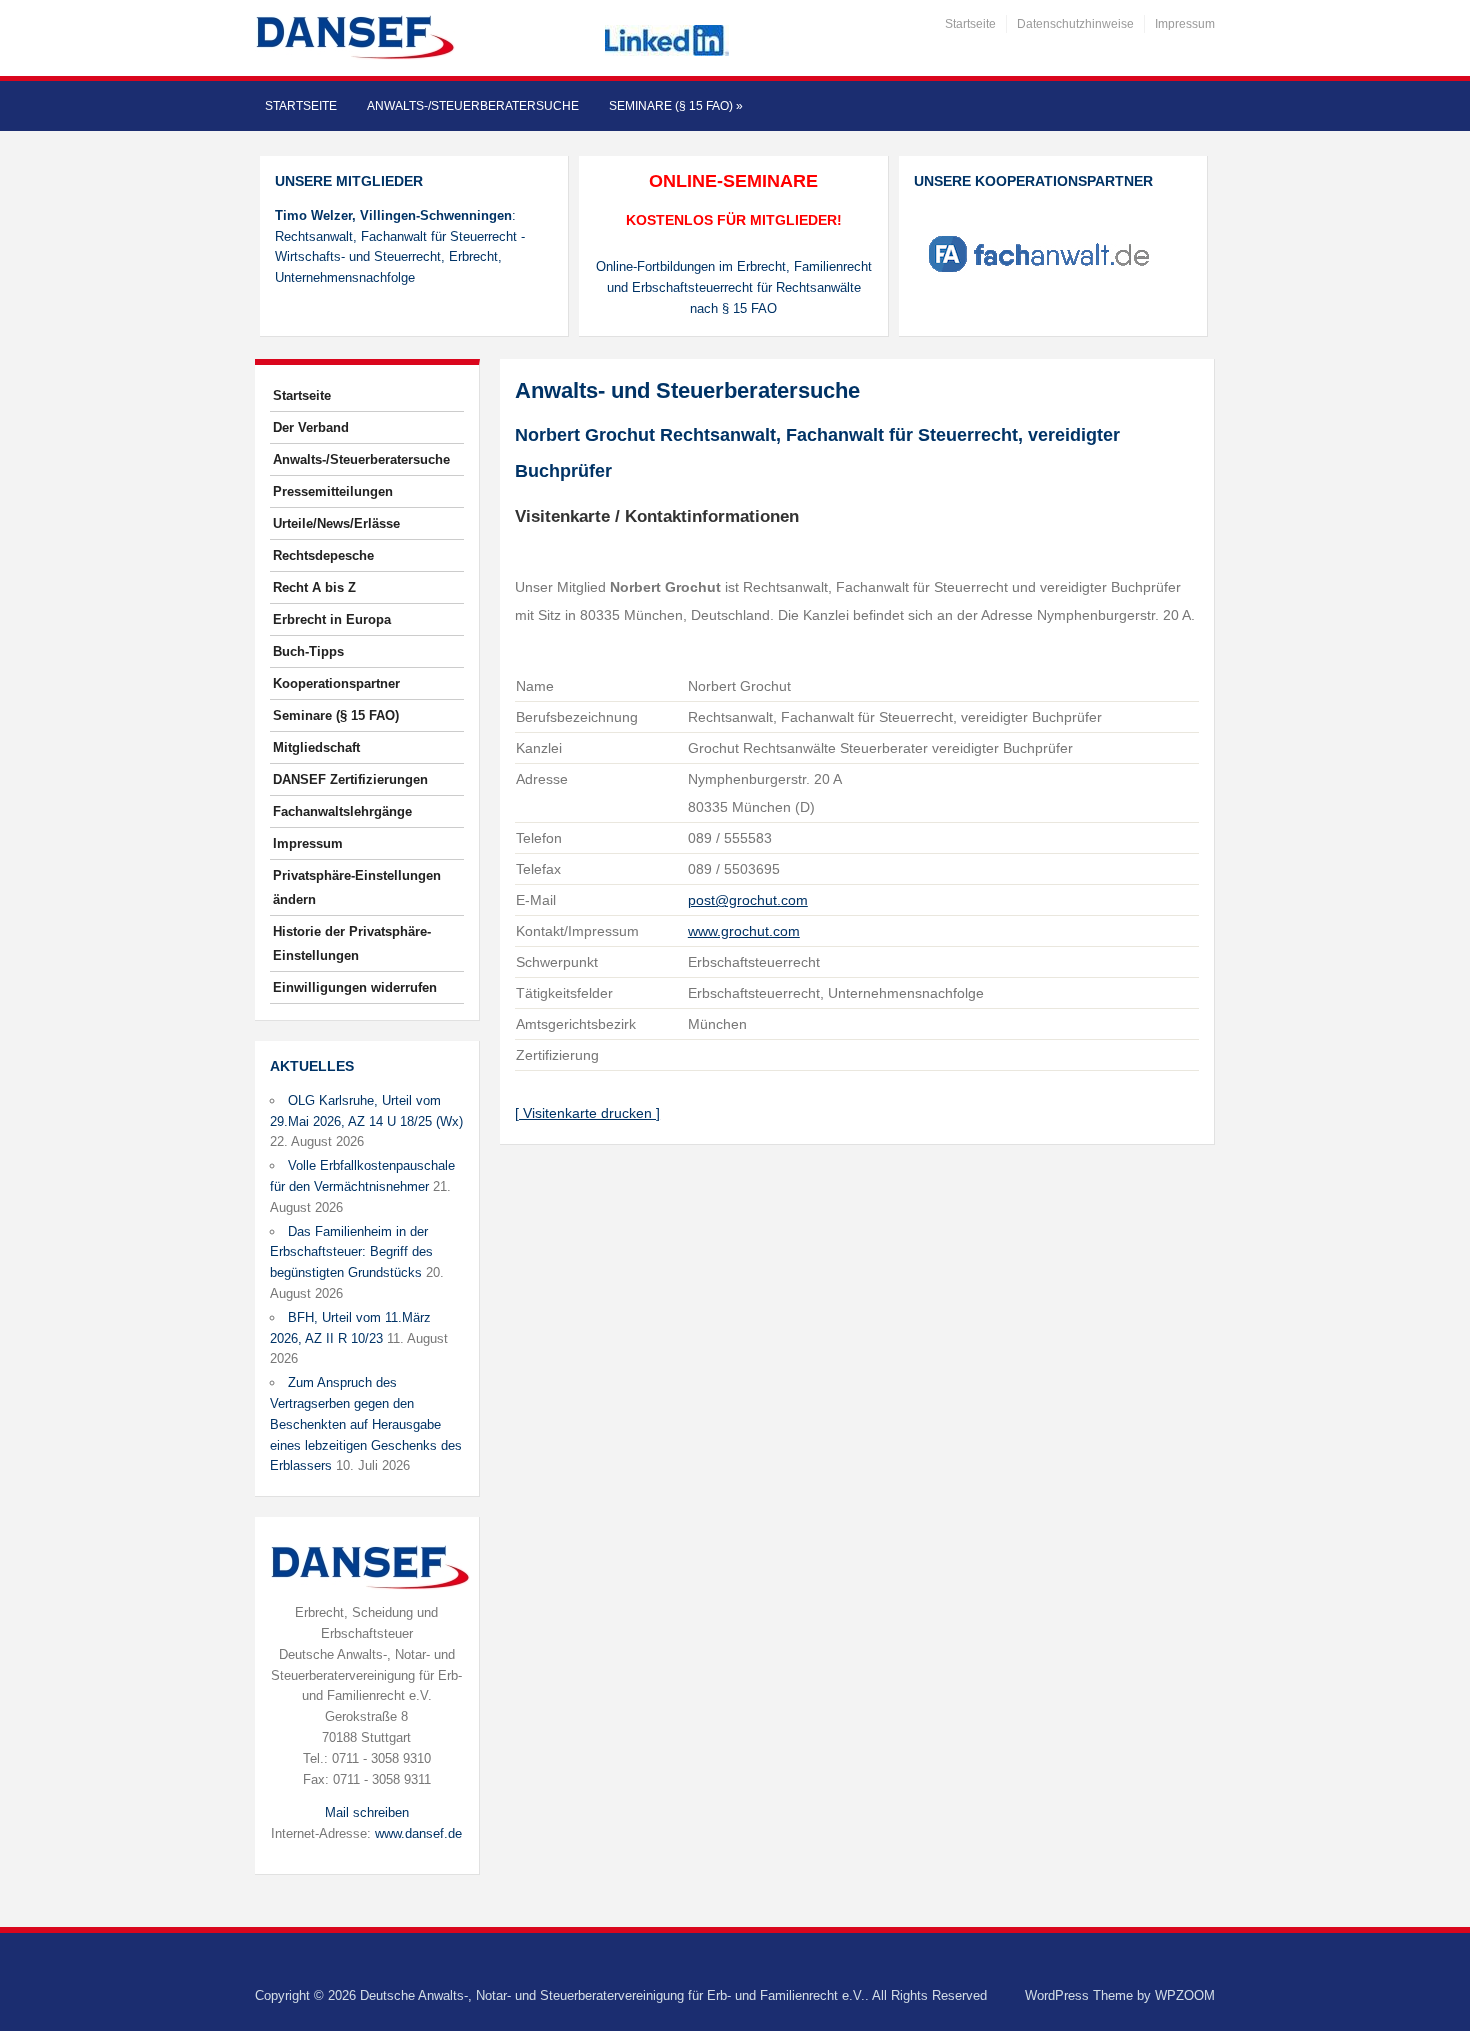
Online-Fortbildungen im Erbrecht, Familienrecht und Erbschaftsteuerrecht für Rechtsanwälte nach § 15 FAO (734, 287)
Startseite (970, 24)
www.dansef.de (418, 1833)
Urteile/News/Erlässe (336, 523)
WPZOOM (1185, 1995)
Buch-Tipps (308, 651)
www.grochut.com (744, 931)
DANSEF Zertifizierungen (350, 779)
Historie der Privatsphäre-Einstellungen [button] (352, 943)
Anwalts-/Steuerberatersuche (473, 106)
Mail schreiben (367, 1812)
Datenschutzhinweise (1075, 24)
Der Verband (311, 427)
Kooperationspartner (336, 683)
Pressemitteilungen (333, 491)
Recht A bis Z (314, 587)
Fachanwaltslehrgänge (342, 811)
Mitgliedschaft (316, 747)
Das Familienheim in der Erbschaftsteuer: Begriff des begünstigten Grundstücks (351, 1252)
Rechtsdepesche (323, 555)
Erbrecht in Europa (332, 619)
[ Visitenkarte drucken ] (587, 1113)
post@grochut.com (748, 900)
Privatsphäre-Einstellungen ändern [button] (357, 887)
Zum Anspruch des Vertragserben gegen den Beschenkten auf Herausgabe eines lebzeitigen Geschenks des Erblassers (366, 1424)
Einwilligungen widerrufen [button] (355, 987)
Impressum (1185, 24)
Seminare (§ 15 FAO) (676, 106)
